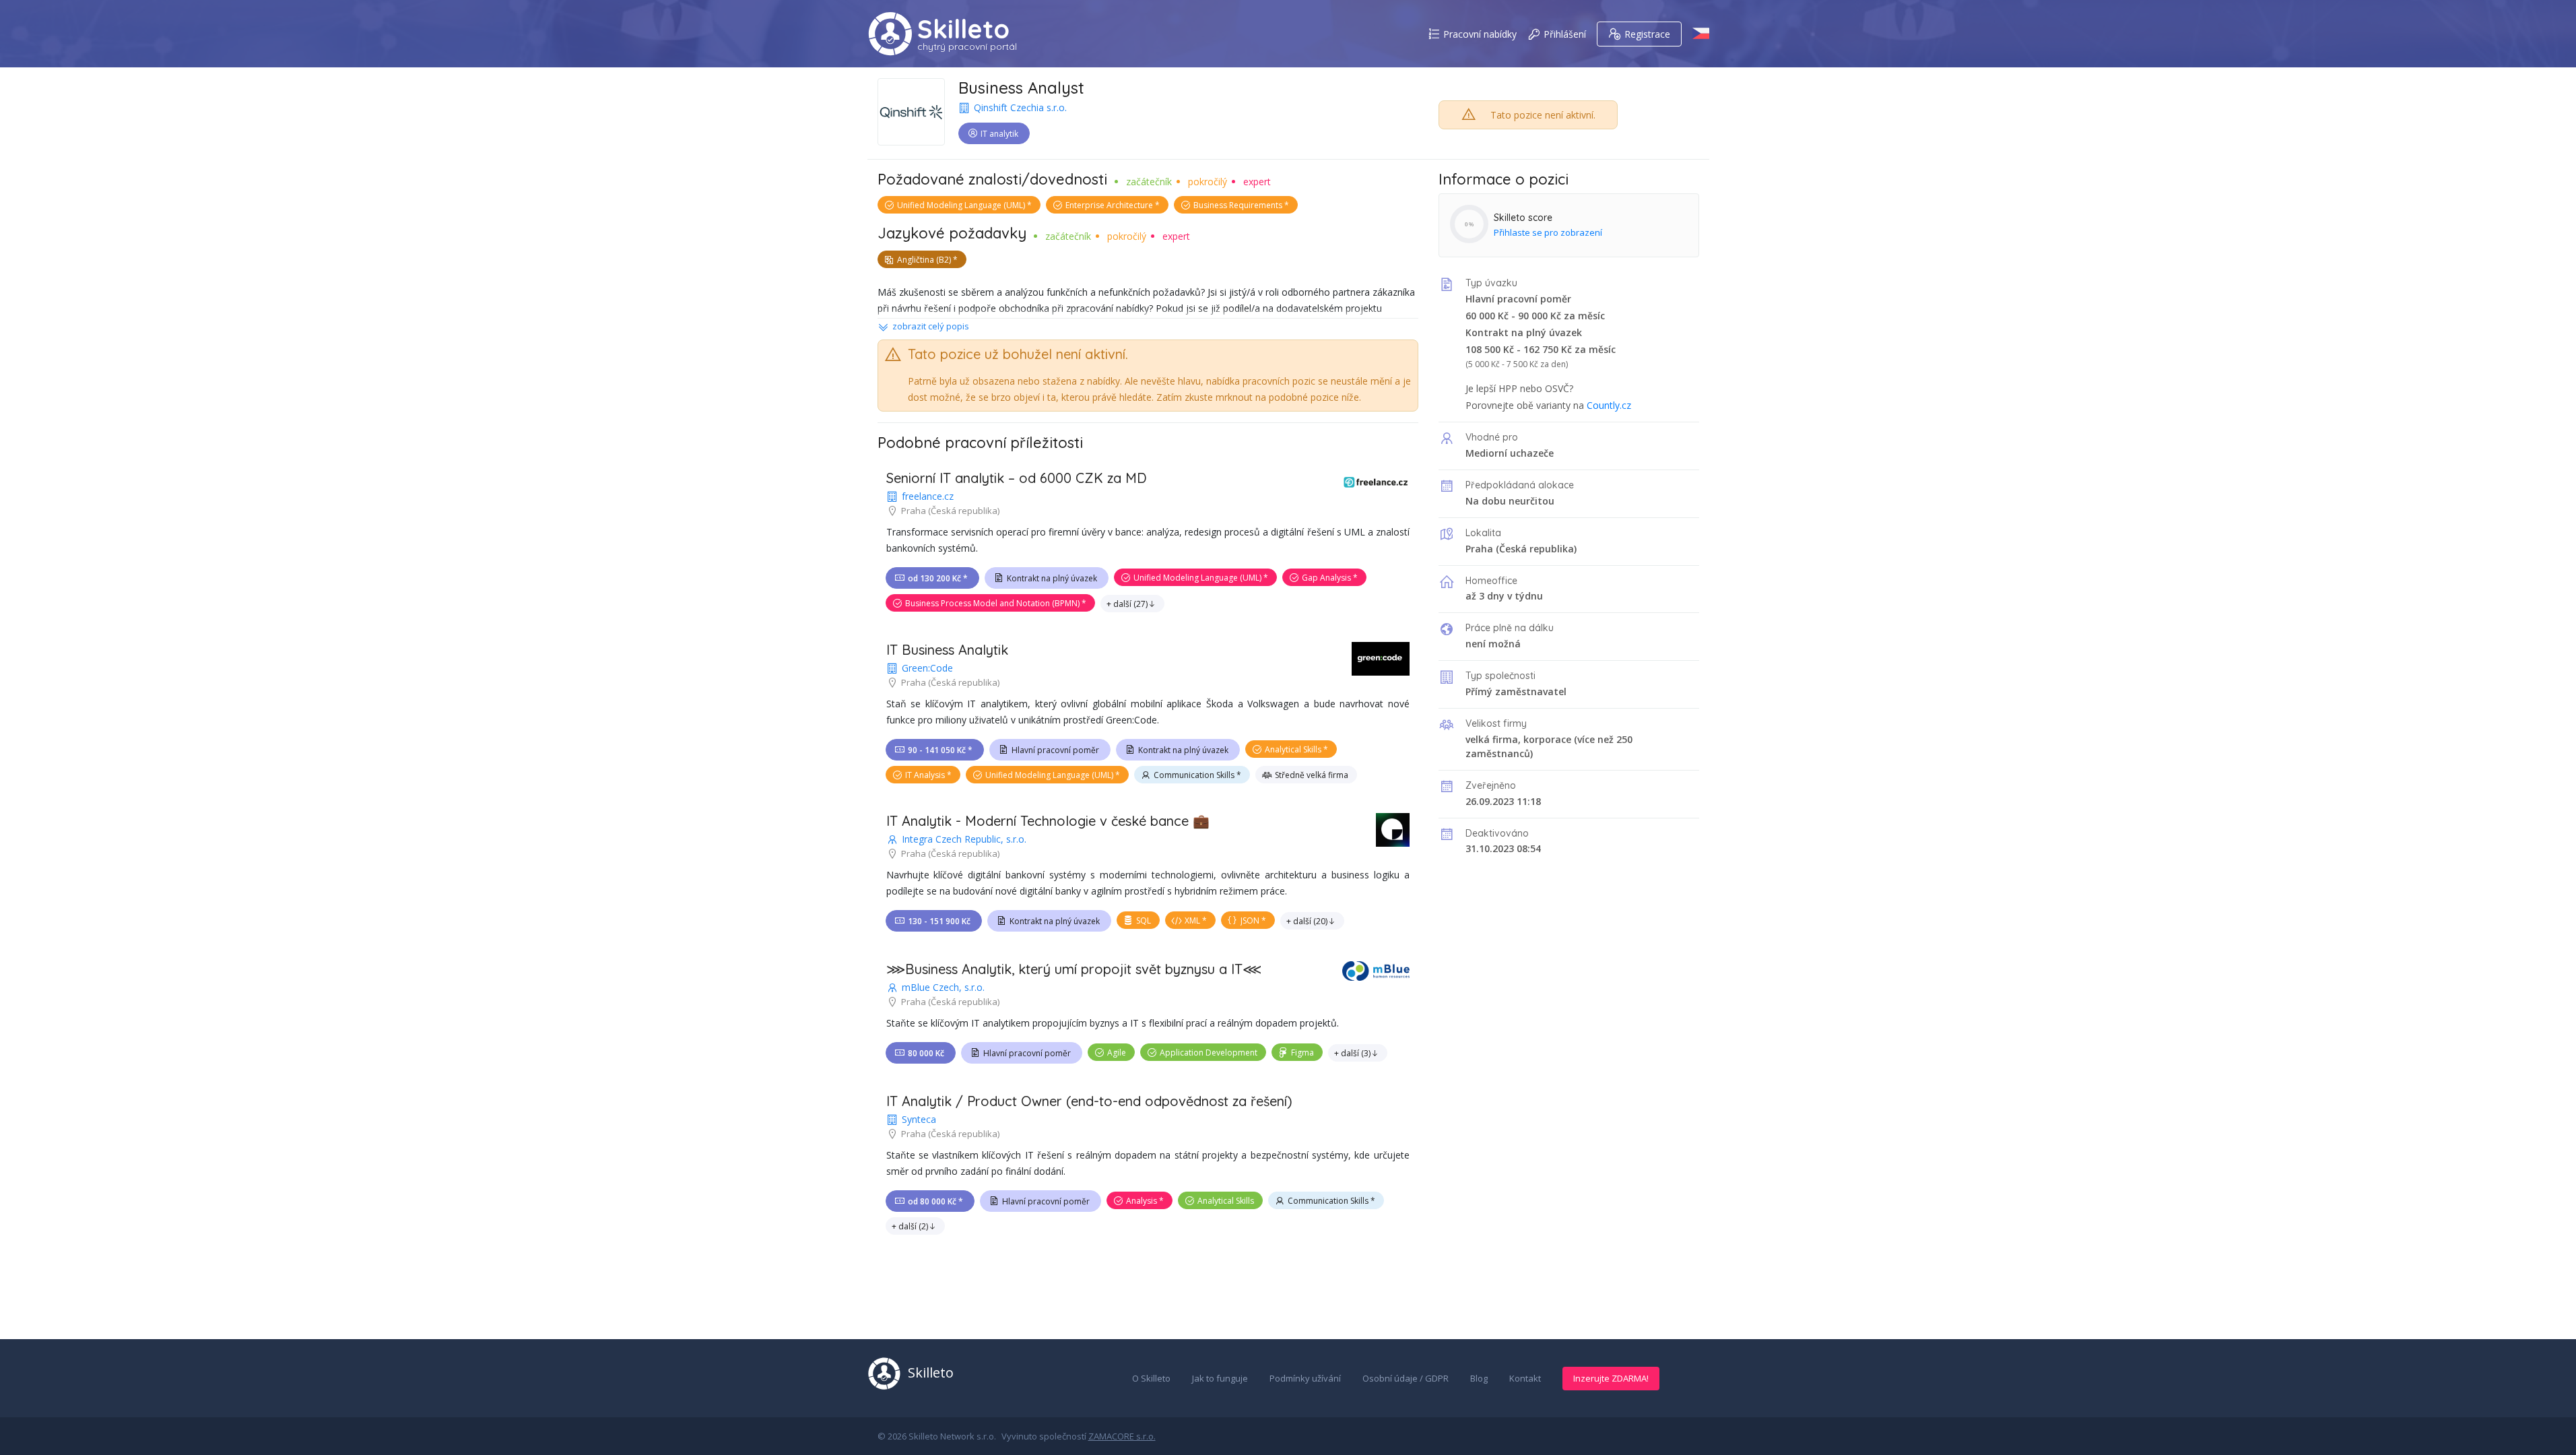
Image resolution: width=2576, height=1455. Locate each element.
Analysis (1142, 1201)
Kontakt (1525, 1378)
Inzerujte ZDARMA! (1611, 1378)
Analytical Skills (1293, 749)
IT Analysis (925, 775)
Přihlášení (1565, 34)
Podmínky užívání (1305, 1378)
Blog (1479, 1378)
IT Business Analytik (947, 650)
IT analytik (999, 134)
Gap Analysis (1326, 578)
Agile (1117, 1053)
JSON (1250, 920)
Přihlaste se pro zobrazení (1548, 232)
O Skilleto (1151, 1378)
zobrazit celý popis (931, 326)
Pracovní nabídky (1480, 34)
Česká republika (1537, 549)
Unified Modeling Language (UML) (961, 205)
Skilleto (963, 29)
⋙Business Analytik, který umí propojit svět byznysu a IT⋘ (1074, 969)
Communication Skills (1194, 775)
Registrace (1647, 34)
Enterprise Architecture (1109, 205)
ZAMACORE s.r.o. (1122, 1436)
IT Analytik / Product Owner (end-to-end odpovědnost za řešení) (1089, 1101)
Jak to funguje (1220, 1378)
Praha (1479, 549)
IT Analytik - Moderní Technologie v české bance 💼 (1048, 821)
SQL (1144, 920)
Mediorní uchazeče (1510, 453)
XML (1192, 920)
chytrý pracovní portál (967, 46)
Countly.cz (1609, 405)
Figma (1302, 1053)
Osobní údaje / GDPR (1406, 1378)
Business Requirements (1238, 205)
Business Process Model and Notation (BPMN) (992, 603)
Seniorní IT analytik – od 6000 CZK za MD (1017, 478)
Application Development (1209, 1053)
